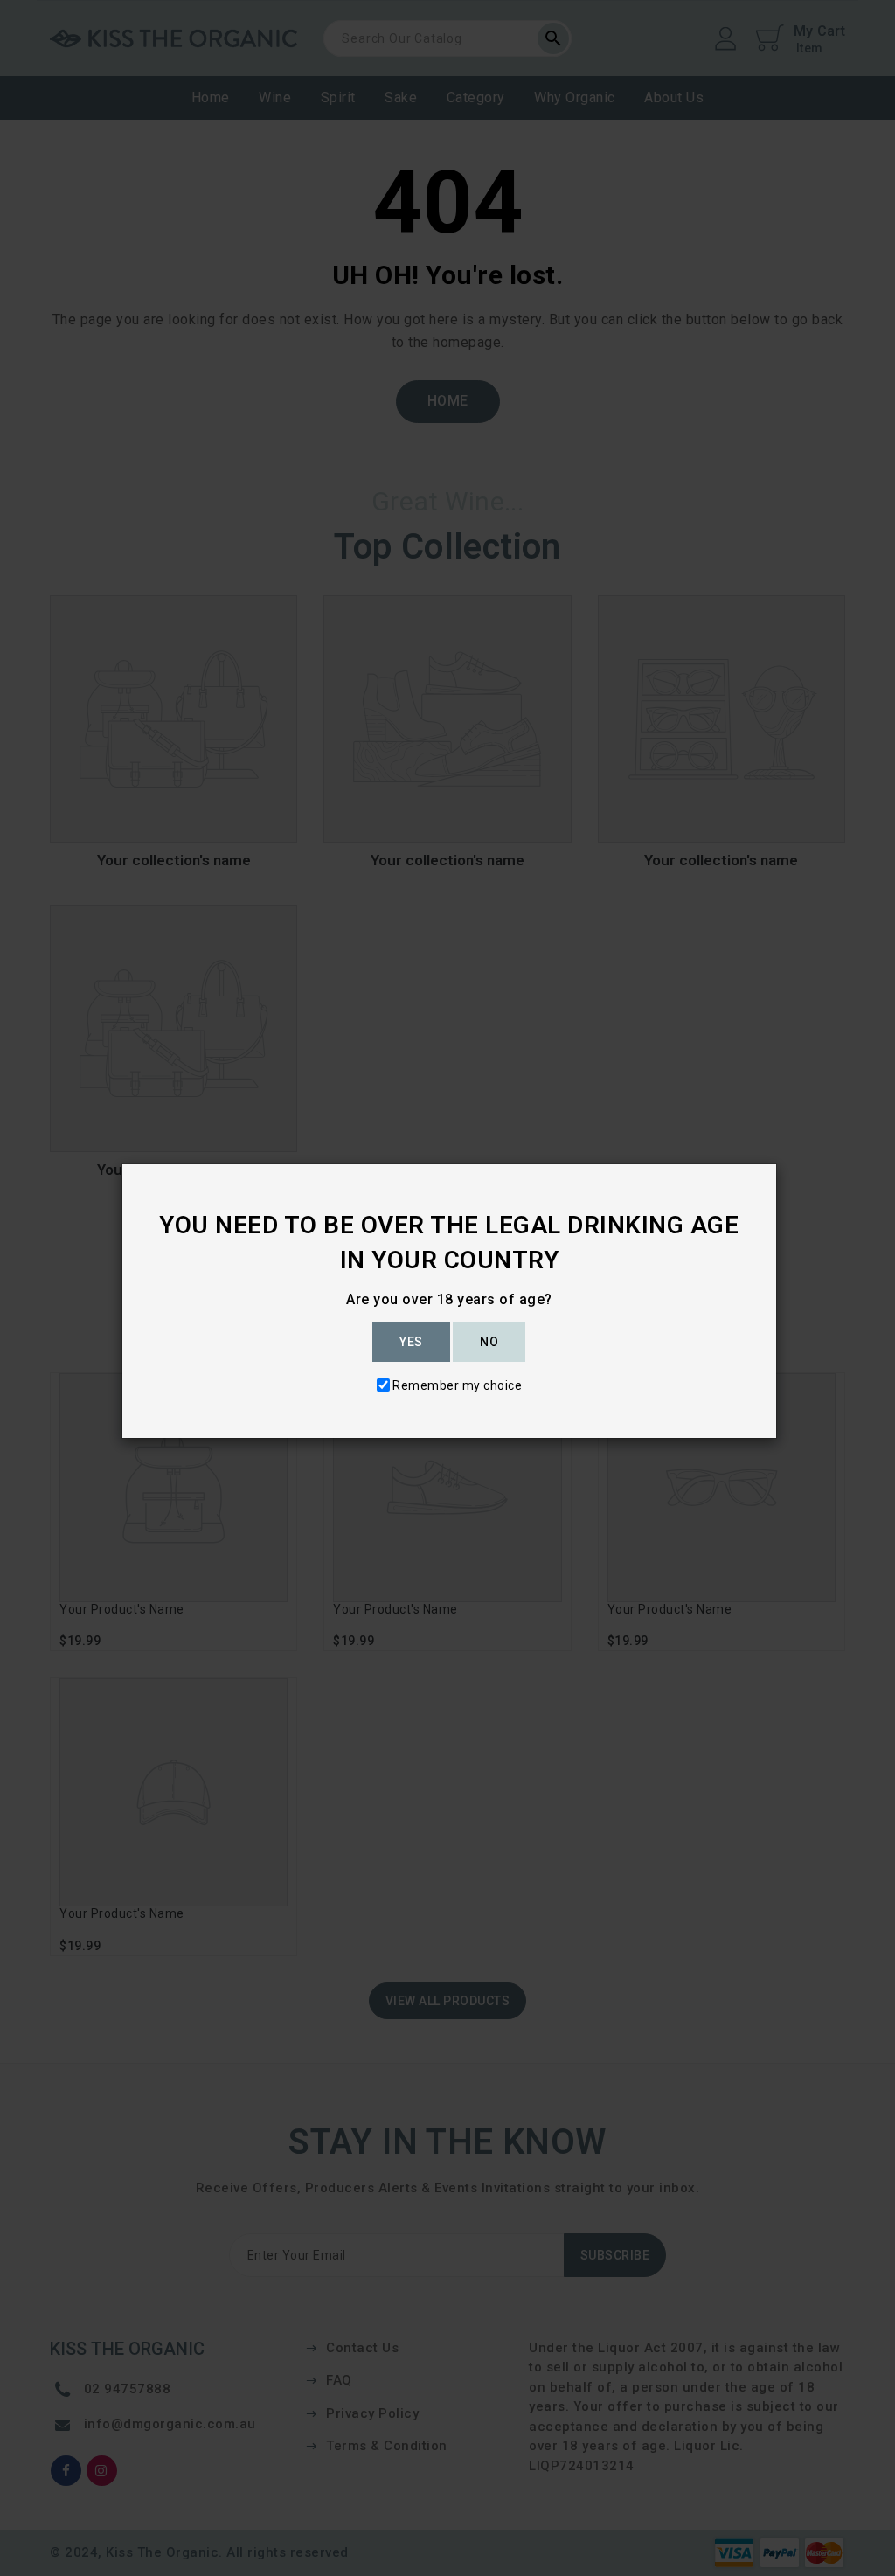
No (489, 1342)
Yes (411, 1342)
